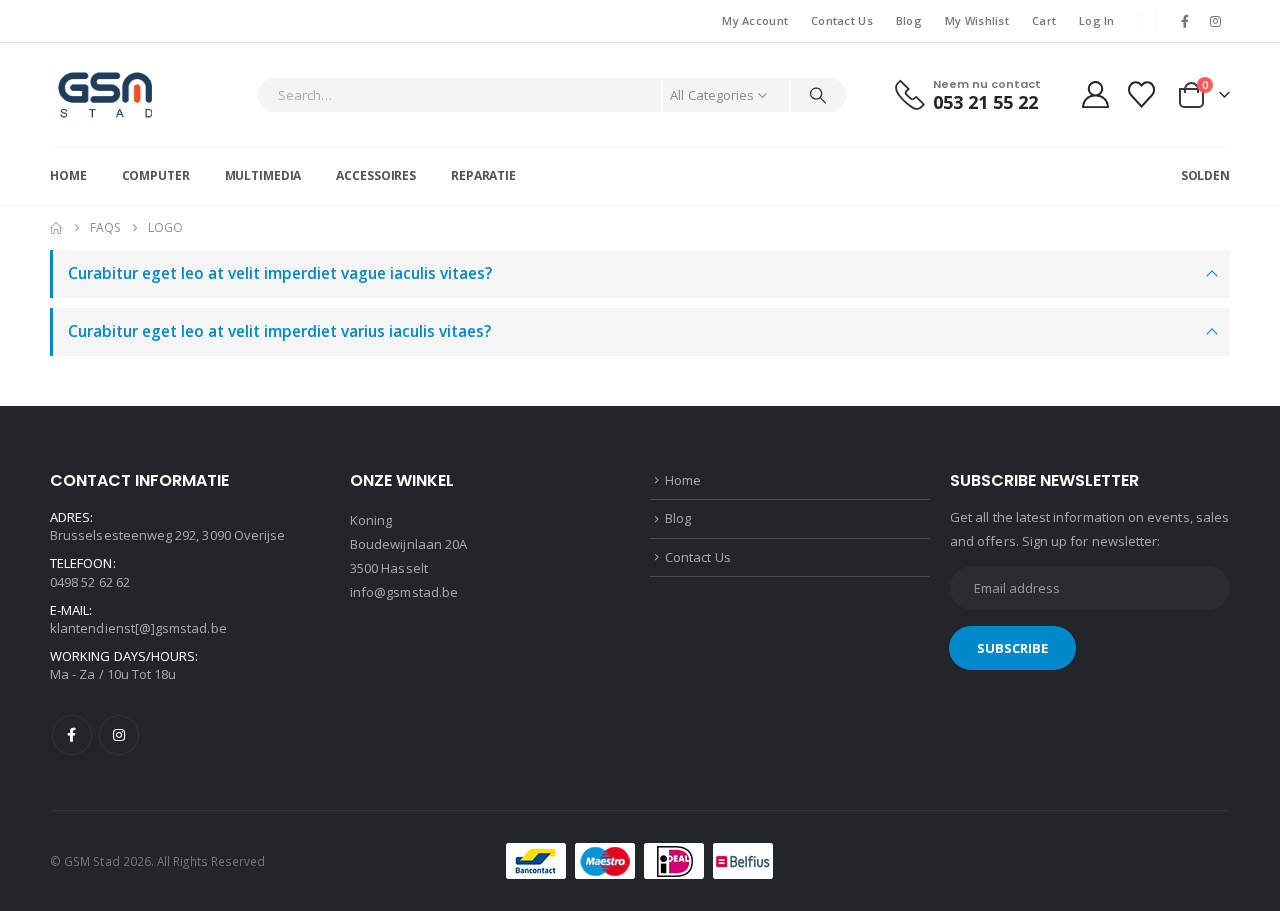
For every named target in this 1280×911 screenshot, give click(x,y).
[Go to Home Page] (56, 228)
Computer (156, 175)
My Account (755, 20)
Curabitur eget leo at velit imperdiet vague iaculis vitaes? (280, 273)
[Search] (818, 95)
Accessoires (376, 175)
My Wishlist (977, 20)
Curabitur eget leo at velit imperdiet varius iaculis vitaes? (279, 331)
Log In (1097, 20)
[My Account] (1095, 94)
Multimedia (263, 175)
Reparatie (483, 175)
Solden (1205, 175)
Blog (909, 20)
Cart (1044, 20)
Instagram (119, 735)
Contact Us (842, 20)
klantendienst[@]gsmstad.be (138, 628)
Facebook (72, 735)
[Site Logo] (105, 95)
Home (68, 175)
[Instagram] (1216, 21)
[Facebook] (1185, 21)
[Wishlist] (1142, 94)
